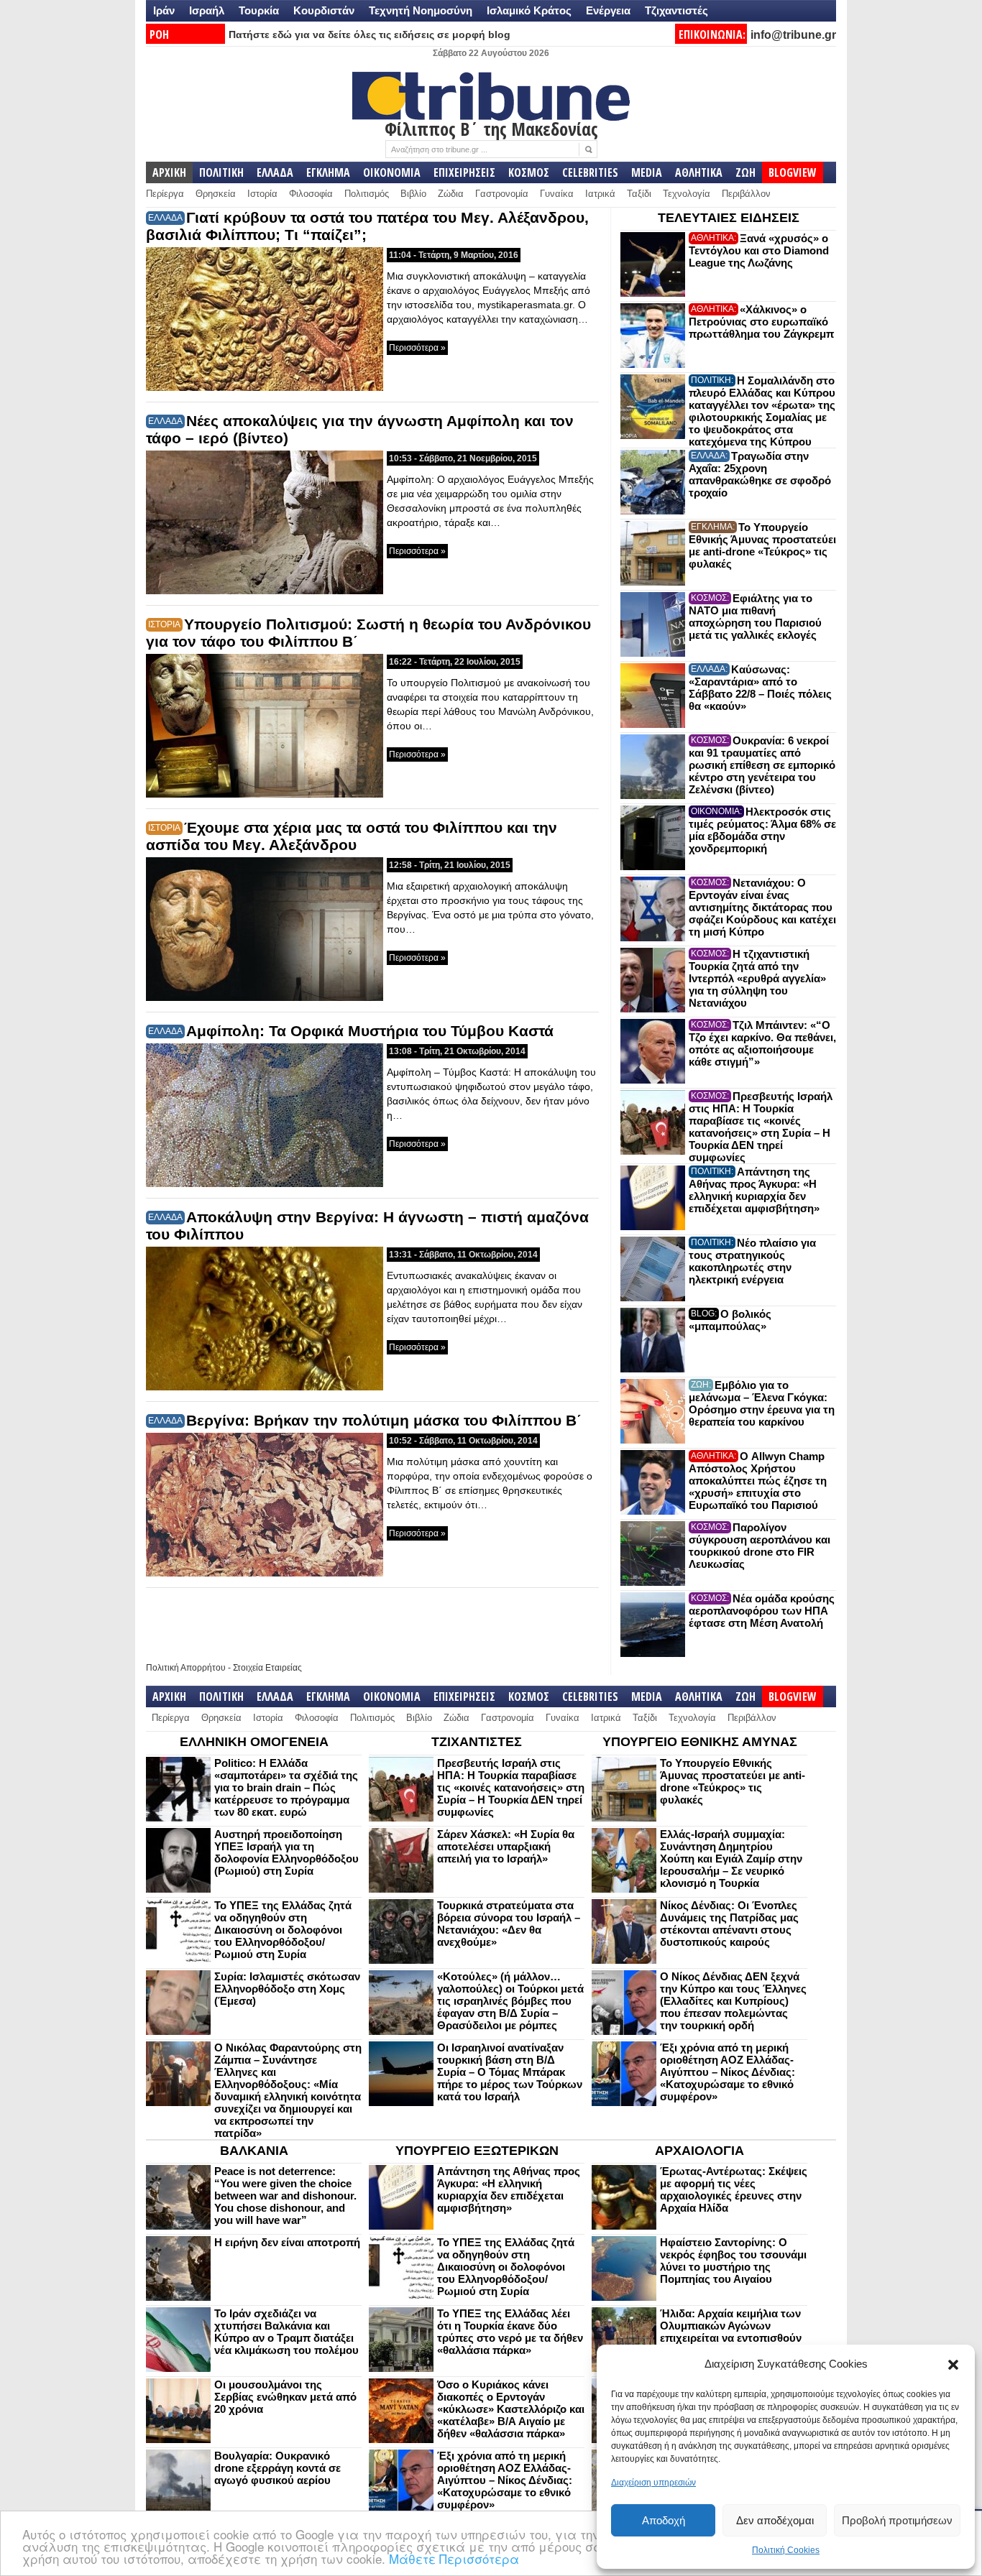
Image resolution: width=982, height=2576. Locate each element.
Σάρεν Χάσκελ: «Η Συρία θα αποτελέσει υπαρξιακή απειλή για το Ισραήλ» (506, 1846)
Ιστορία (262, 194)
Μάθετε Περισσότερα (454, 2558)
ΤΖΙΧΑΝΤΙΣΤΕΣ (477, 1742)
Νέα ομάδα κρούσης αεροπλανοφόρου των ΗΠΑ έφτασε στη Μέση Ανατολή (762, 1611)
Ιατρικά (600, 194)
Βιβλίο (413, 194)
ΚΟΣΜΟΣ (529, 172)
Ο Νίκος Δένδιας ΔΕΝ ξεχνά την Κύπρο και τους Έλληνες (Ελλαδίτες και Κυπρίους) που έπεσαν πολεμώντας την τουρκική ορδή (733, 2001)
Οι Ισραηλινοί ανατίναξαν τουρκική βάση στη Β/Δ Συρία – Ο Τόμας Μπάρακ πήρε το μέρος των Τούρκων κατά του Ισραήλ (510, 2072)
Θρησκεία (216, 194)
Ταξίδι (639, 194)
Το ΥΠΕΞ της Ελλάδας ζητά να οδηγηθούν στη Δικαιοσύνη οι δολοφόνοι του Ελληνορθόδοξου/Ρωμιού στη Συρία (283, 1930)
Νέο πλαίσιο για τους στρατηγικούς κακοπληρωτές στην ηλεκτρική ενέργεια (752, 1261)
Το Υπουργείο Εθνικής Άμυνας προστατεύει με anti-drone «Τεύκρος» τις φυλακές (762, 545)
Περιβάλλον (746, 194)
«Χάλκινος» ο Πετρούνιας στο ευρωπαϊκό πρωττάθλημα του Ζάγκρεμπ (761, 322)
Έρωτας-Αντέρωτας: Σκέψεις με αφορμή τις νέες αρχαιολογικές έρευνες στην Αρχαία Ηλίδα (734, 2189)
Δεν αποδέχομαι (775, 2520)
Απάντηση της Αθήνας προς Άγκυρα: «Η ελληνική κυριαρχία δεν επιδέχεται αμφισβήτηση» (754, 1190)
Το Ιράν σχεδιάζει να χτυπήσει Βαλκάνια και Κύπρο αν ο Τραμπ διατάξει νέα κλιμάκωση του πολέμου (286, 2332)
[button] (953, 2365)
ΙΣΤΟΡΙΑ (164, 624)
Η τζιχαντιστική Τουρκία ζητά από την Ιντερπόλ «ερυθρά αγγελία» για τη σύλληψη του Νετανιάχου (757, 978)
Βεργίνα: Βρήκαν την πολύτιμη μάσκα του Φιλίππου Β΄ (384, 1420)
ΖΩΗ (745, 172)
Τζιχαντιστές (676, 10)
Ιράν (164, 10)
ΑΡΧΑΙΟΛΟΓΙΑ (699, 2151)
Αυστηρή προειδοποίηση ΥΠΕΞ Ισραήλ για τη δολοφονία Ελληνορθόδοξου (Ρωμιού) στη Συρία (286, 1852)
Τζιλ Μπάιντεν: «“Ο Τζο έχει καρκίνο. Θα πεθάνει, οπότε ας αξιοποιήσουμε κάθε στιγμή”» (762, 1043)
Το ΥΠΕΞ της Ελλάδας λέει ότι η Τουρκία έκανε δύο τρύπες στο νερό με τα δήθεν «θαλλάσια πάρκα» (510, 2332)
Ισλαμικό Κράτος (529, 10)
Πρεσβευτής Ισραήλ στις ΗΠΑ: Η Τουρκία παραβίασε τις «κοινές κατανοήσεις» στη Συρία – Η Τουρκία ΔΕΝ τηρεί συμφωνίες (761, 1127)
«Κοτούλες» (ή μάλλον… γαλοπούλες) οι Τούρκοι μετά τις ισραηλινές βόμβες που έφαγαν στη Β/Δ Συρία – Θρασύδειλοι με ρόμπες (510, 2001)
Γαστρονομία (502, 194)
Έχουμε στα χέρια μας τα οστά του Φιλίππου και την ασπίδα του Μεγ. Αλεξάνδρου (352, 836)
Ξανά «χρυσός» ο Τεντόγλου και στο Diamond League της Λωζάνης (759, 250)
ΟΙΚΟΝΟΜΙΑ (392, 172)
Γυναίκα (557, 194)
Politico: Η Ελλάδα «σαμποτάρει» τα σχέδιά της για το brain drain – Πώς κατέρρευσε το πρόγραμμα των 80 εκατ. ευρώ (286, 1787)
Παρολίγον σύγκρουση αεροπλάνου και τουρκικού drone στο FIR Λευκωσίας (760, 1546)
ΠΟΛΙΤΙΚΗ (221, 172)
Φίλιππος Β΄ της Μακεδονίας (491, 129)
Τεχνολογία (687, 194)
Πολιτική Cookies (786, 2550)
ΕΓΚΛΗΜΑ (328, 172)
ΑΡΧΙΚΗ (169, 172)
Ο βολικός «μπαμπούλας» (730, 1320)
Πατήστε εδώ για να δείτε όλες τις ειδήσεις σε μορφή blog (370, 34)
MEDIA (647, 172)
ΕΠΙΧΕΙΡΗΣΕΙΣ (464, 172)
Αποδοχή (664, 2520)
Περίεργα (165, 194)
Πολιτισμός (367, 194)
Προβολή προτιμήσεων (897, 2520)
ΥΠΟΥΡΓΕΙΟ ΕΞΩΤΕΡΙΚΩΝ (477, 2151)
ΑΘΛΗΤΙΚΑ (699, 172)
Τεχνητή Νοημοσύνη (421, 10)
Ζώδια (451, 194)
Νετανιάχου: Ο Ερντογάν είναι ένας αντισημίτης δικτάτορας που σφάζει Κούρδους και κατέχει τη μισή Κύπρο (762, 907)
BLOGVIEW (793, 172)
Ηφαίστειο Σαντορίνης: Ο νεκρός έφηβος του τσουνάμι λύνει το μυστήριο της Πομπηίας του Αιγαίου (733, 2261)
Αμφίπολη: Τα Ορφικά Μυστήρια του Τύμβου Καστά (370, 1031)
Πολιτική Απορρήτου (186, 1668)
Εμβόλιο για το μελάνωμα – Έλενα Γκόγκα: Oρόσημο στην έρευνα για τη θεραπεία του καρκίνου (762, 1403)
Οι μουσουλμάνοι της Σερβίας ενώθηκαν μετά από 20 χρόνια (285, 2397)
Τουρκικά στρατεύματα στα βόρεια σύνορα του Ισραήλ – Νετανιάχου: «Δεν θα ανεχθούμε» (509, 1924)
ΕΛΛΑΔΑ (275, 172)
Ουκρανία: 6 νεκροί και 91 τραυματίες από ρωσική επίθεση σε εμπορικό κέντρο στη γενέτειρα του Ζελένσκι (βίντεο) (762, 765)
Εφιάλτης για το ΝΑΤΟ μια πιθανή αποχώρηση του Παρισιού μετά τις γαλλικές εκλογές (755, 617)
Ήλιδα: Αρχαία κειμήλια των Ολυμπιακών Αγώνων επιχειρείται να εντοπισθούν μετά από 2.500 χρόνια (731, 2332)
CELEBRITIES (590, 172)
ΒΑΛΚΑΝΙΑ (254, 2151)
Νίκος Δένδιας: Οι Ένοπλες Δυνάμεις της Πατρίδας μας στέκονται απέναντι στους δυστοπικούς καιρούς (729, 1924)
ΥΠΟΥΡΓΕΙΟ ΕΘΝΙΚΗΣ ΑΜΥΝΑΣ (700, 1742)
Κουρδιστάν (324, 10)
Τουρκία (259, 10)
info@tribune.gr (793, 35)
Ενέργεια (608, 10)
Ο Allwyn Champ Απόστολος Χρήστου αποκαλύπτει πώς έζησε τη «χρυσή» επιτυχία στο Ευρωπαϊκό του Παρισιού (758, 1481)
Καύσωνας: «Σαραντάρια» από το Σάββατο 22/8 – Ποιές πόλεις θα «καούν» (760, 688)
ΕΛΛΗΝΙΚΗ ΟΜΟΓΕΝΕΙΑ (254, 1742)
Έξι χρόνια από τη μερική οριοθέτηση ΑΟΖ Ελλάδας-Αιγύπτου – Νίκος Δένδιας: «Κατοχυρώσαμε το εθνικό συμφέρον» (728, 2072)
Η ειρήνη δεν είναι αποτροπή (287, 2242)
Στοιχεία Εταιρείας (267, 1668)
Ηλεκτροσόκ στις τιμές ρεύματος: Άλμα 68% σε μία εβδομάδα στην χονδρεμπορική (762, 830)
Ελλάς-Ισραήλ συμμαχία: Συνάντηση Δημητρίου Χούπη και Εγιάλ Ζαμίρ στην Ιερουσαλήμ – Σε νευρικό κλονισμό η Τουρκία (731, 1859)
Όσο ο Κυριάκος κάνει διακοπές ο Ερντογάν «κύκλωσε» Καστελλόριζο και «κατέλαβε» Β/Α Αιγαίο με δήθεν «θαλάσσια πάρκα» (511, 2409)
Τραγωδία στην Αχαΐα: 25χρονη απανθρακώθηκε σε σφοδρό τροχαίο (760, 474)
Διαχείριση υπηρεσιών (653, 2483)
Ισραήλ (207, 10)
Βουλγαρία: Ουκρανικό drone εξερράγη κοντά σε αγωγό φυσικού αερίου (277, 2468)
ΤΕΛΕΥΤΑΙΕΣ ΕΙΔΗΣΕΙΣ (729, 218)
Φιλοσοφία (311, 194)
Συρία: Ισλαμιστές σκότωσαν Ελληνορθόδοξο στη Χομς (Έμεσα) (287, 1989)
